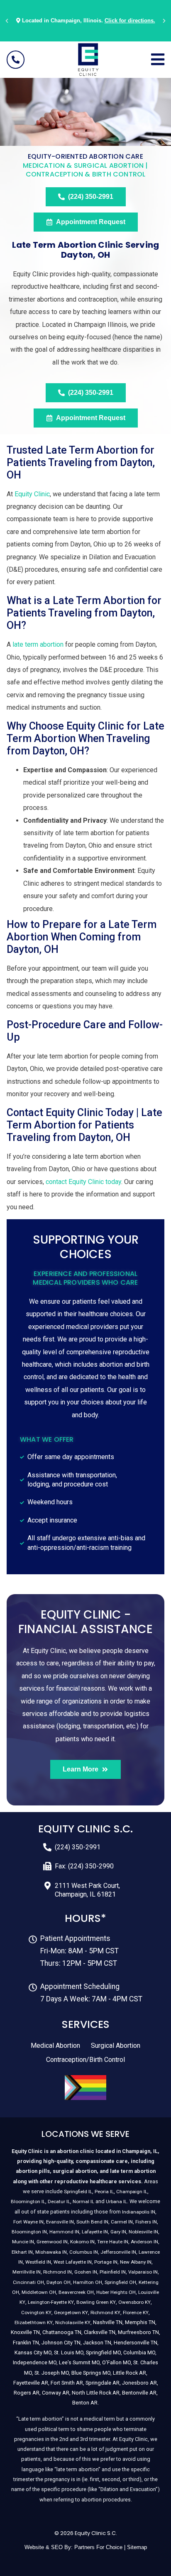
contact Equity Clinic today (83, 1182)
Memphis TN (140, 2322)
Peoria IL (104, 2192)
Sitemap (137, 2547)
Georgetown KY (71, 2313)
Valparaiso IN (143, 2272)
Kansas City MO (33, 2352)
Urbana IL (116, 2201)
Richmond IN (57, 2272)
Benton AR (85, 2403)
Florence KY (136, 2313)
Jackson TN (97, 2343)
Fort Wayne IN (28, 2222)
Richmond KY (105, 2313)
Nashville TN (108, 2322)
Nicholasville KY (73, 2322)
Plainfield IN (113, 2272)
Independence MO (35, 2362)
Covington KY (36, 2313)
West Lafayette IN (73, 2262)
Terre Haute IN (113, 2242)
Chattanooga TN (62, 2332)
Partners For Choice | (101, 2547)
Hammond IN (64, 2232)
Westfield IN (38, 2262)
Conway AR (56, 2393)
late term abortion (38, 644)
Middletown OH (39, 2292)
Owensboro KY (134, 2302)
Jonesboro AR (139, 2383)
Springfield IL (78, 2192)
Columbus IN (84, 2252)
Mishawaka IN (51, 2252)
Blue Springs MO (91, 2373)
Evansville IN (60, 2222)
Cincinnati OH (28, 2282)
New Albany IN (136, 2262)
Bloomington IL (28, 2201)
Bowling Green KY (96, 2302)
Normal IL (83, 2201)
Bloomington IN (29, 2232)
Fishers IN (146, 2222)
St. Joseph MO (52, 2373)
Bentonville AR (139, 2393)
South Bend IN (92, 2222)
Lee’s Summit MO (79, 2362)
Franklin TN (26, 2343)
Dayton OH (59, 2282)
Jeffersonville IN (118, 2252)
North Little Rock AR (96, 2393)
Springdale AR (103, 2383)
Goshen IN (86, 2272)
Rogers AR (27, 2393)
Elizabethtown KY (34, 2322)
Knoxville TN (25, 2332)
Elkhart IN (22, 2252)
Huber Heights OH (116, 2292)
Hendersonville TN (136, 2343)
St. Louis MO (69, 2352)
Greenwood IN (52, 2242)
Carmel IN (122, 2222)
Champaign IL (132, 2192)
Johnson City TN (61, 2343)
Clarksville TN (100, 2332)
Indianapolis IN (139, 2212)
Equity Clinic (32, 494)
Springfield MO (103, 2352)
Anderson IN (144, 2242)
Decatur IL (59, 2201)
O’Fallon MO (116, 2362)
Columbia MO (139, 2352)
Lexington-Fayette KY (51, 2302)
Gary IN (118, 2232)
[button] (7, 21)
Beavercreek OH (76, 2292)
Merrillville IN (27, 2272)
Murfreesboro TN (138, 2332)
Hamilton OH (88, 2282)
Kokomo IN (82, 2242)
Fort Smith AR (67, 2383)
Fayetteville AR (31, 2383)
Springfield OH (120, 2282)
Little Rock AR (129, 2373)
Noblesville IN (143, 2232)
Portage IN (106, 2262)
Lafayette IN (95, 2232)
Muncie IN (23, 2242)
